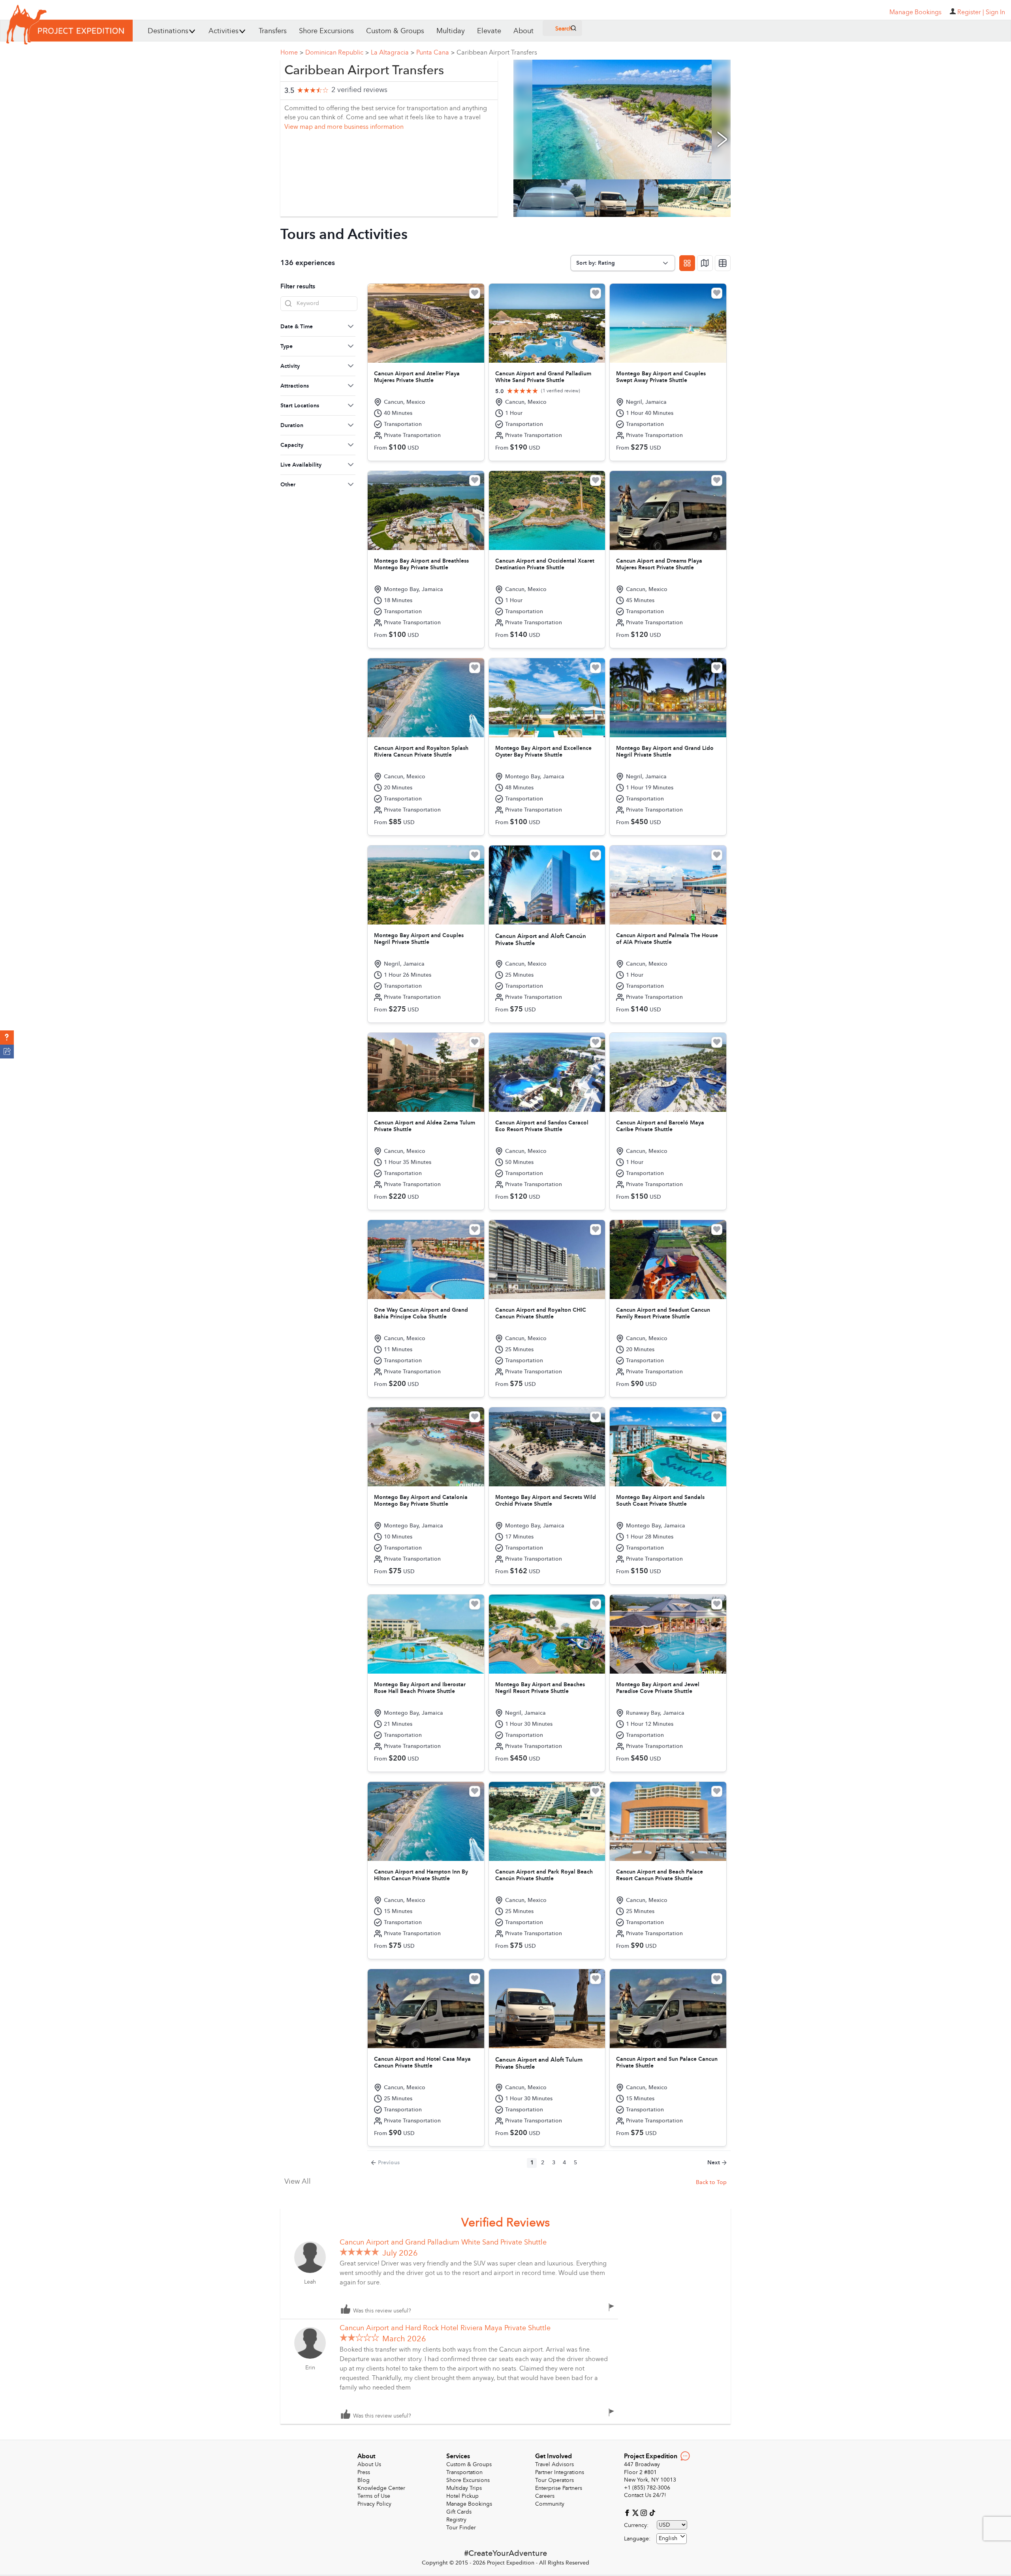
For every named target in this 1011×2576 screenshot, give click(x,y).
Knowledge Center (381, 2488)
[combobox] (672, 2539)
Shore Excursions (326, 31)
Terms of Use (374, 2496)
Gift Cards (459, 2512)
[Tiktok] (652, 2512)
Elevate (489, 31)
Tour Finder (461, 2528)
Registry (456, 2520)
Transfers (273, 31)
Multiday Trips (464, 2488)
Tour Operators (554, 2480)
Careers (545, 2496)
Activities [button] (224, 31)
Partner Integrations (560, 2472)
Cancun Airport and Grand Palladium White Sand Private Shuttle (443, 2242)
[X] (636, 2512)
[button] (7, 1038)
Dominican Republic (337, 53)
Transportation (464, 2472)
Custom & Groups (395, 31)
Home (292, 53)
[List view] (723, 263)
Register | (971, 12)
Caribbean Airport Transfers (497, 53)
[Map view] (705, 263)
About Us (369, 2464)
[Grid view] (687, 263)
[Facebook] (628, 2512)
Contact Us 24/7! (645, 2495)
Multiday (451, 31)
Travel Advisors (554, 2464)
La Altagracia (393, 53)
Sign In (995, 12)
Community (550, 2504)
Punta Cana (435, 53)
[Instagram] (645, 2512)
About (523, 31)
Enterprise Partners (559, 2488)
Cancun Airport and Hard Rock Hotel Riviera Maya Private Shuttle (445, 2328)
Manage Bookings (469, 2504)
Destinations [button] (168, 31)
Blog (364, 2480)
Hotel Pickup (462, 2496)
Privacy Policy (374, 2504)
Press (364, 2472)
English (668, 2538)
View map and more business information (344, 127)
